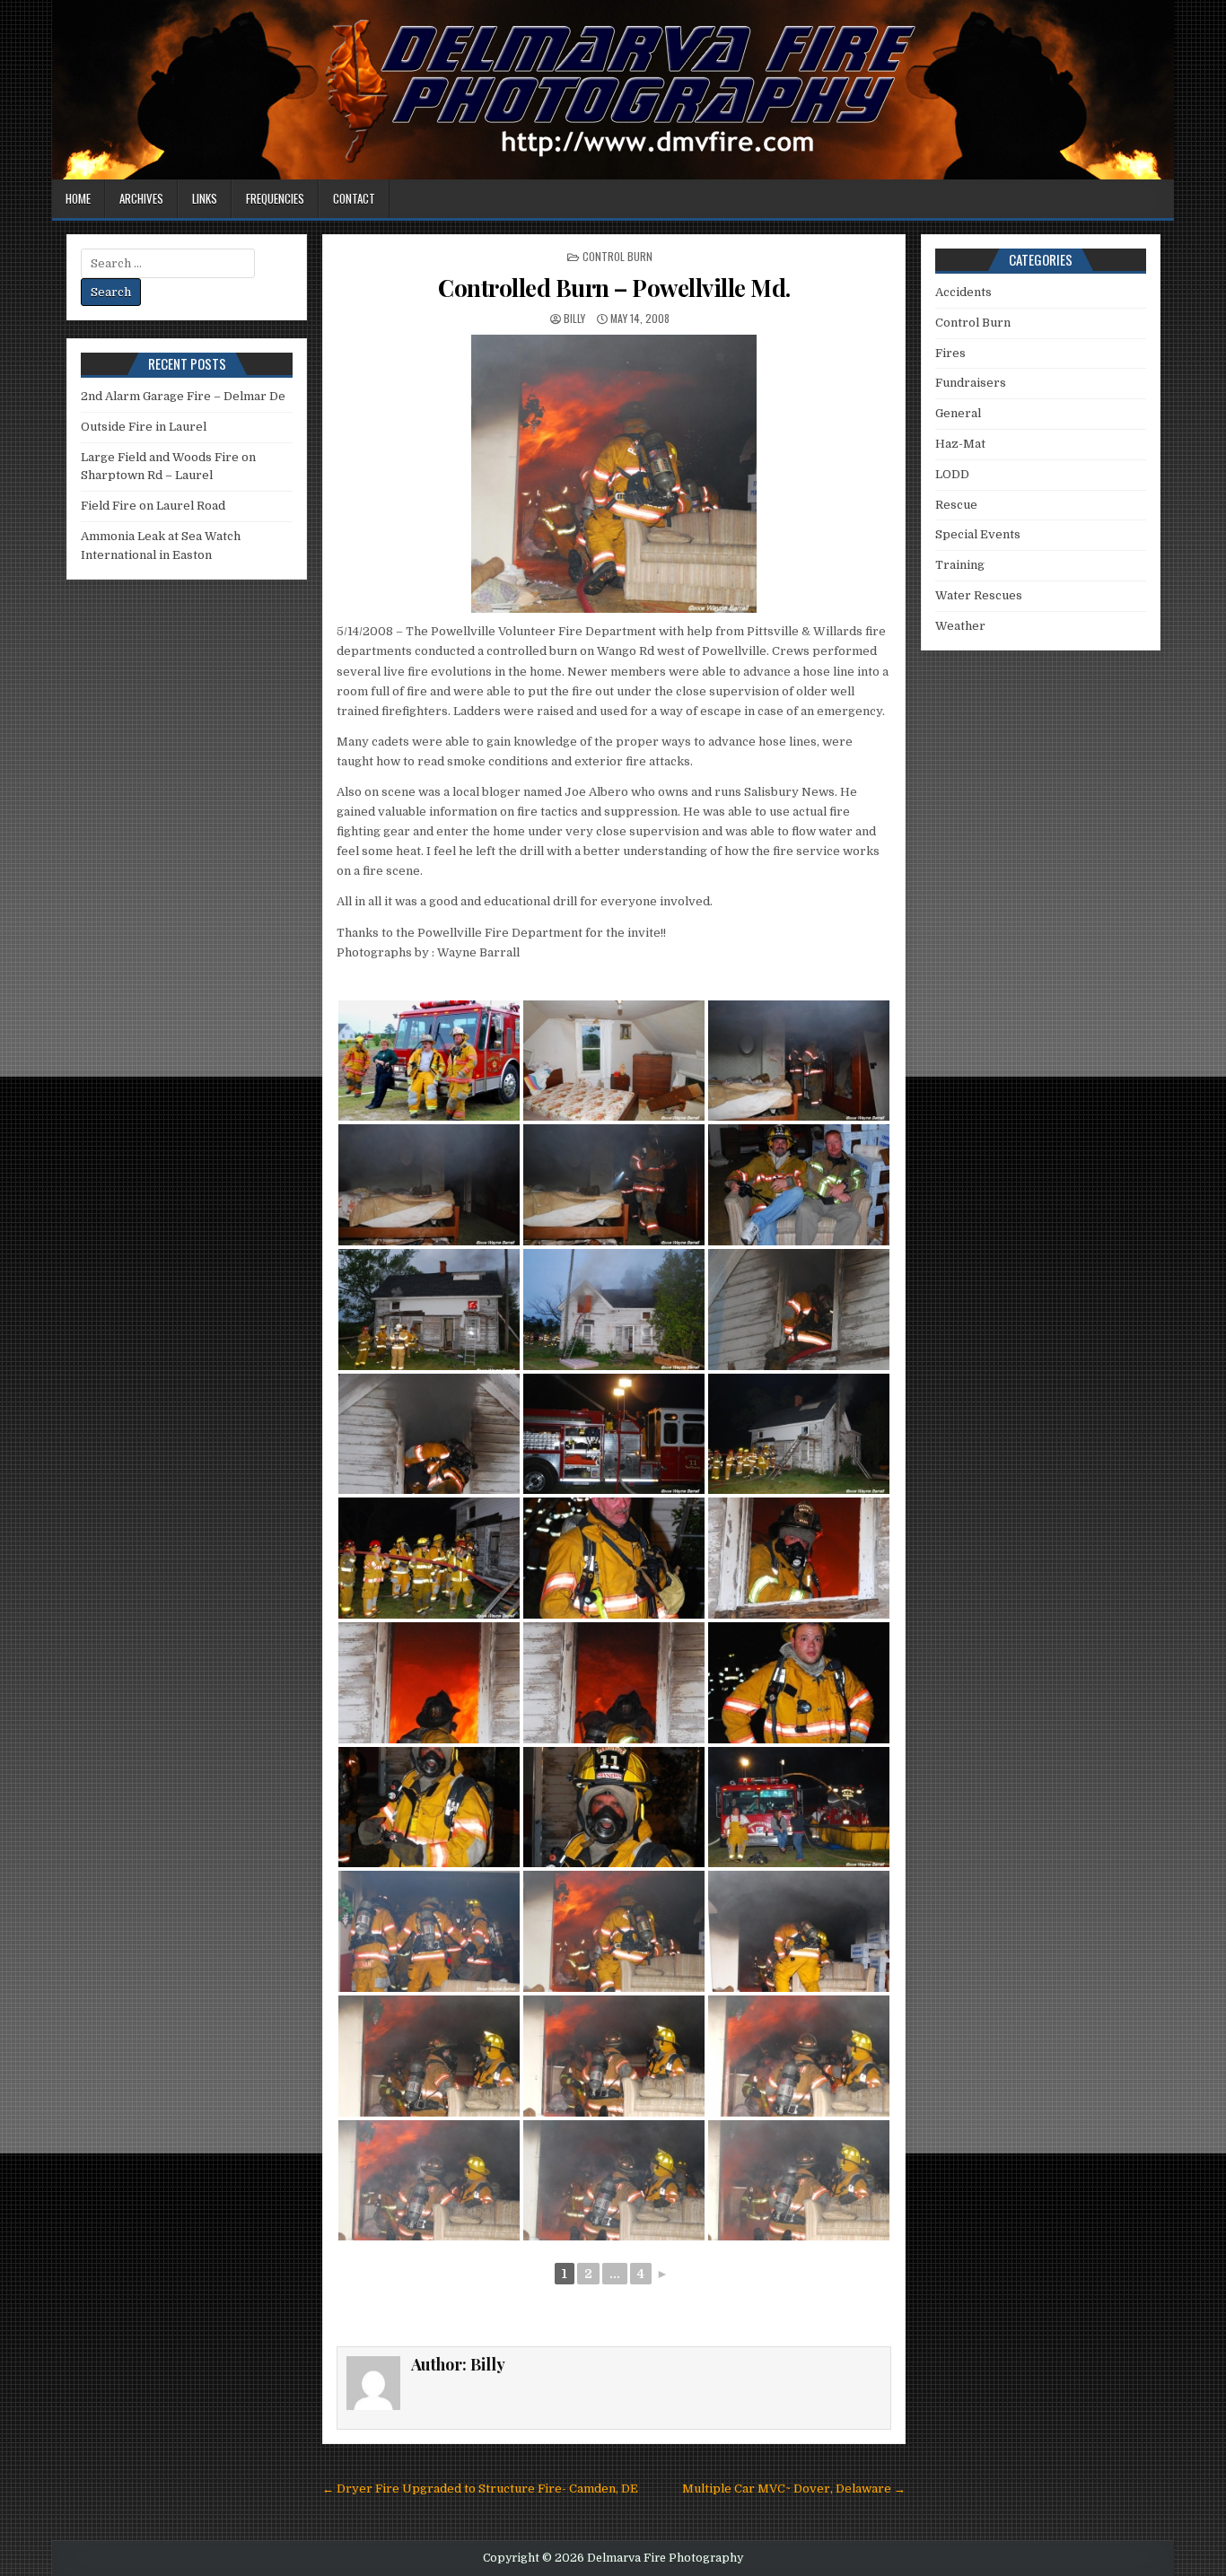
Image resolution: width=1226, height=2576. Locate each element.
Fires (950, 353)
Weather (960, 626)
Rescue (956, 505)
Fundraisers (971, 383)
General (958, 413)
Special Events (978, 534)
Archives (141, 198)
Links (205, 198)
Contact (354, 198)
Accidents (963, 292)
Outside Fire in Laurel (144, 427)
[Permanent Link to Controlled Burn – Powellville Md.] (614, 474)
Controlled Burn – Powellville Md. (614, 288)
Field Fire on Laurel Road (153, 506)
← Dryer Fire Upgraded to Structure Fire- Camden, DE (480, 2489)
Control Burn (617, 256)
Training (960, 565)
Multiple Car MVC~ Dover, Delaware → (794, 2489)
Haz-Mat (960, 444)
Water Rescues (979, 595)
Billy (574, 318)
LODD (952, 474)
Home (78, 198)
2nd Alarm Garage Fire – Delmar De (183, 396)
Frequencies (275, 198)
